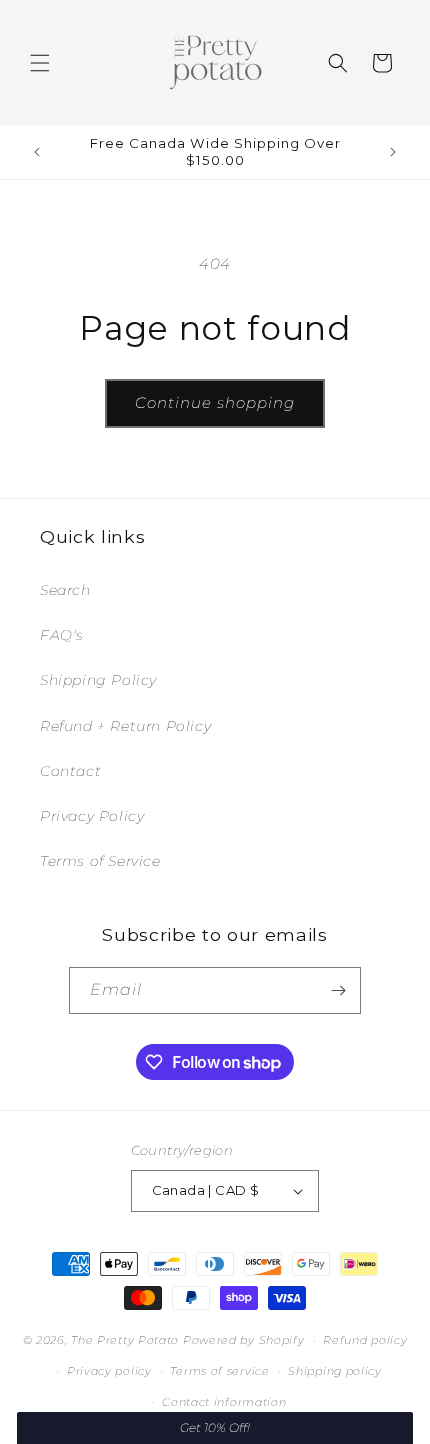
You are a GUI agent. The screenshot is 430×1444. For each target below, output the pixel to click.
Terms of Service (100, 861)
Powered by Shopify (244, 1340)
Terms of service (219, 1371)
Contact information (224, 1402)
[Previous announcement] (37, 152)
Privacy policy (109, 1371)
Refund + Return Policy (125, 726)
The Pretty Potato (127, 1340)
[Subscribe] (338, 990)
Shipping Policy (98, 680)
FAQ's (62, 635)
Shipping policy (335, 1371)
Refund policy (365, 1340)
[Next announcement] (393, 152)
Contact (70, 771)
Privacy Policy (92, 816)
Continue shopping (215, 402)
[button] (40, 63)
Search (65, 590)
